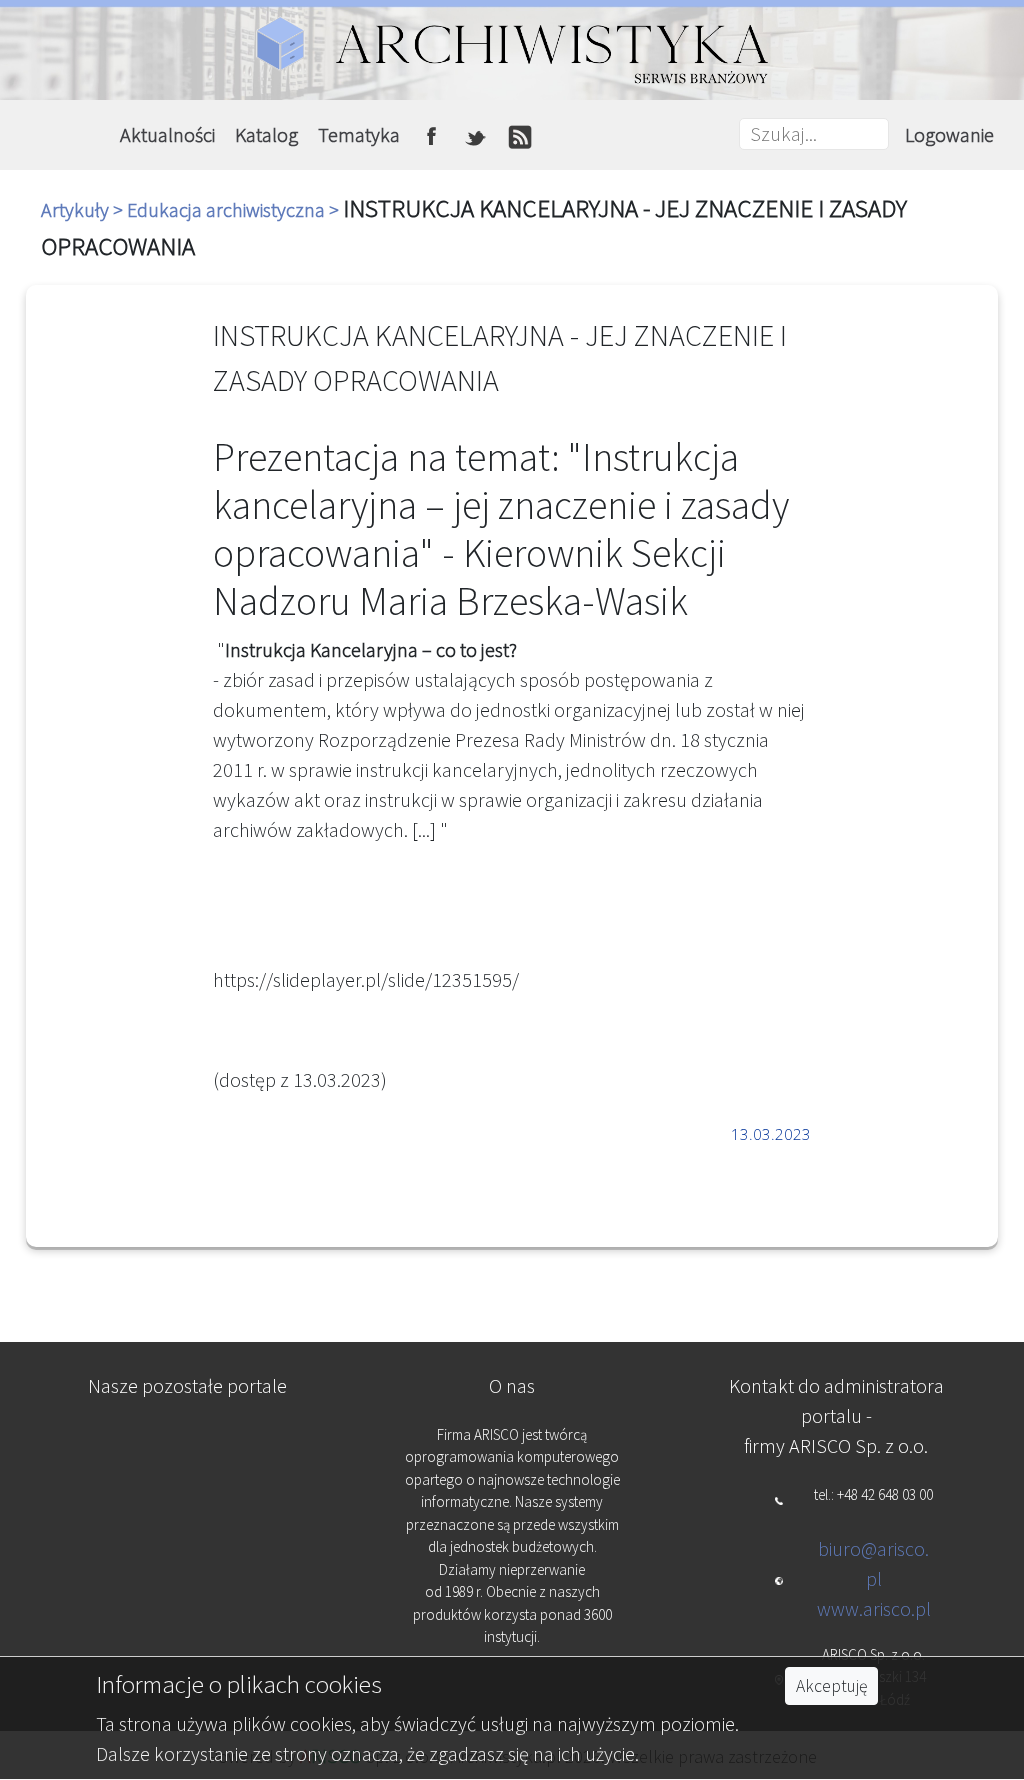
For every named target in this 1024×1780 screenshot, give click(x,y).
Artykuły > (84, 209)
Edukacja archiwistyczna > (235, 209)
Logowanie (949, 134)
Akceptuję (831, 1686)
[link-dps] (188, 1445)
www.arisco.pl (874, 1608)
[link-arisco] (188, 1544)
